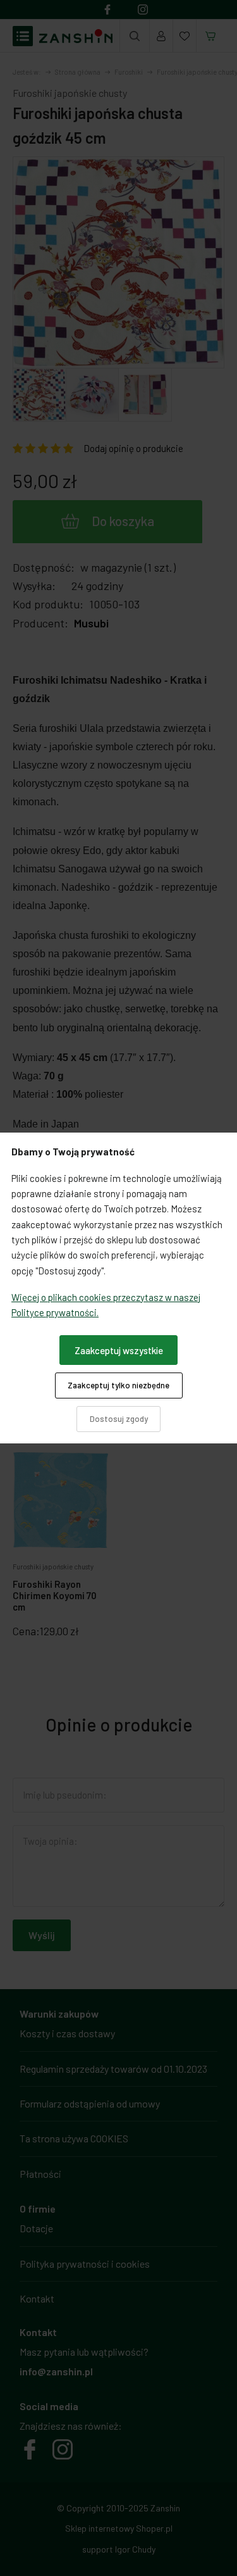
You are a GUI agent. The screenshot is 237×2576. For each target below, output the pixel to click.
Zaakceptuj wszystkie (119, 1350)
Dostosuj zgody (119, 1419)
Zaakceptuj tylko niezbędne (118, 1385)
